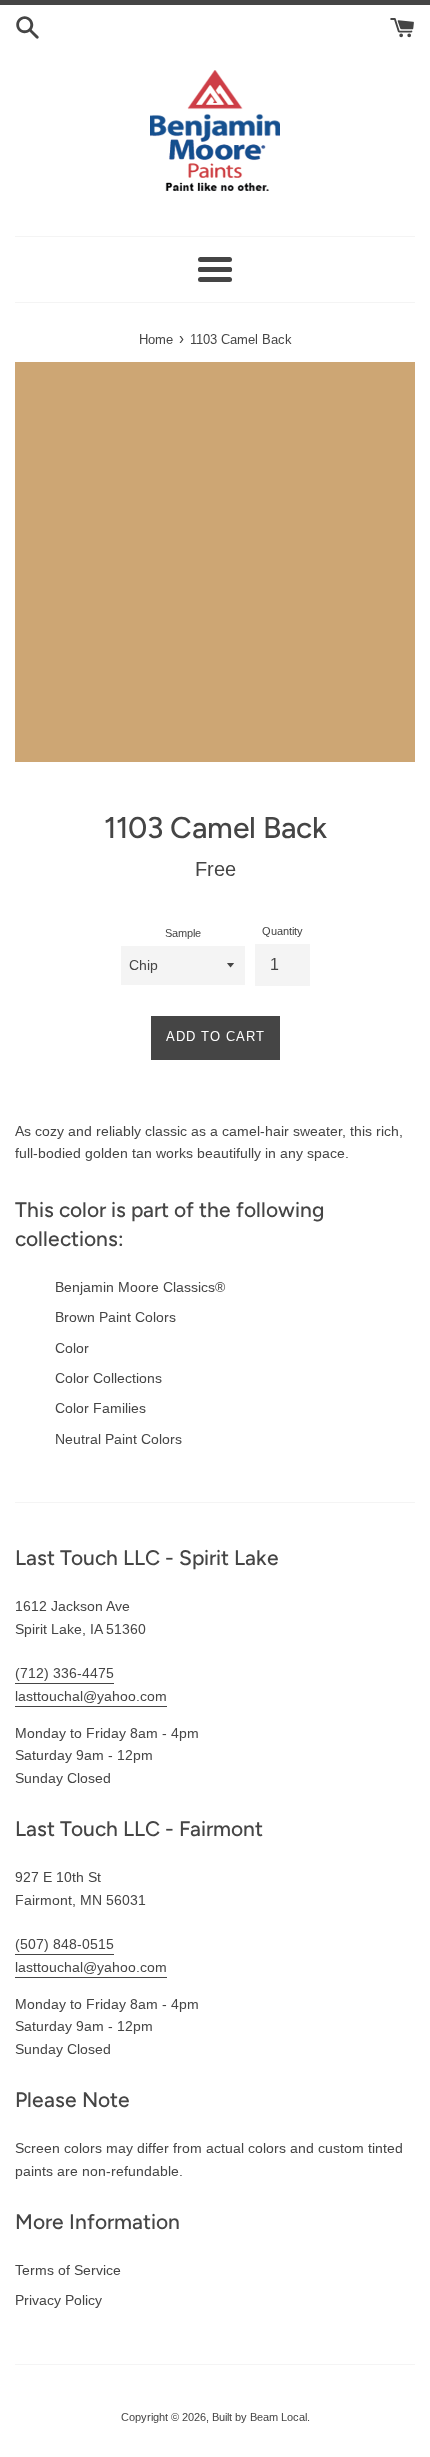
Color (72, 1348)
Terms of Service (68, 2270)
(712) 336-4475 (64, 1673)
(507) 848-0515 (64, 1944)
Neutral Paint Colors (118, 1439)
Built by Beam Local (259, 2417)
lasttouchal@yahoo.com (91, 1696)
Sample (183, 933)
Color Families (100, 1408)
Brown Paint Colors (115, 1317)
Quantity (282, 931)
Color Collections (108, 1378)
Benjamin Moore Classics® (140, 1287)
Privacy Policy (58, 2300)
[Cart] (402, 26)
